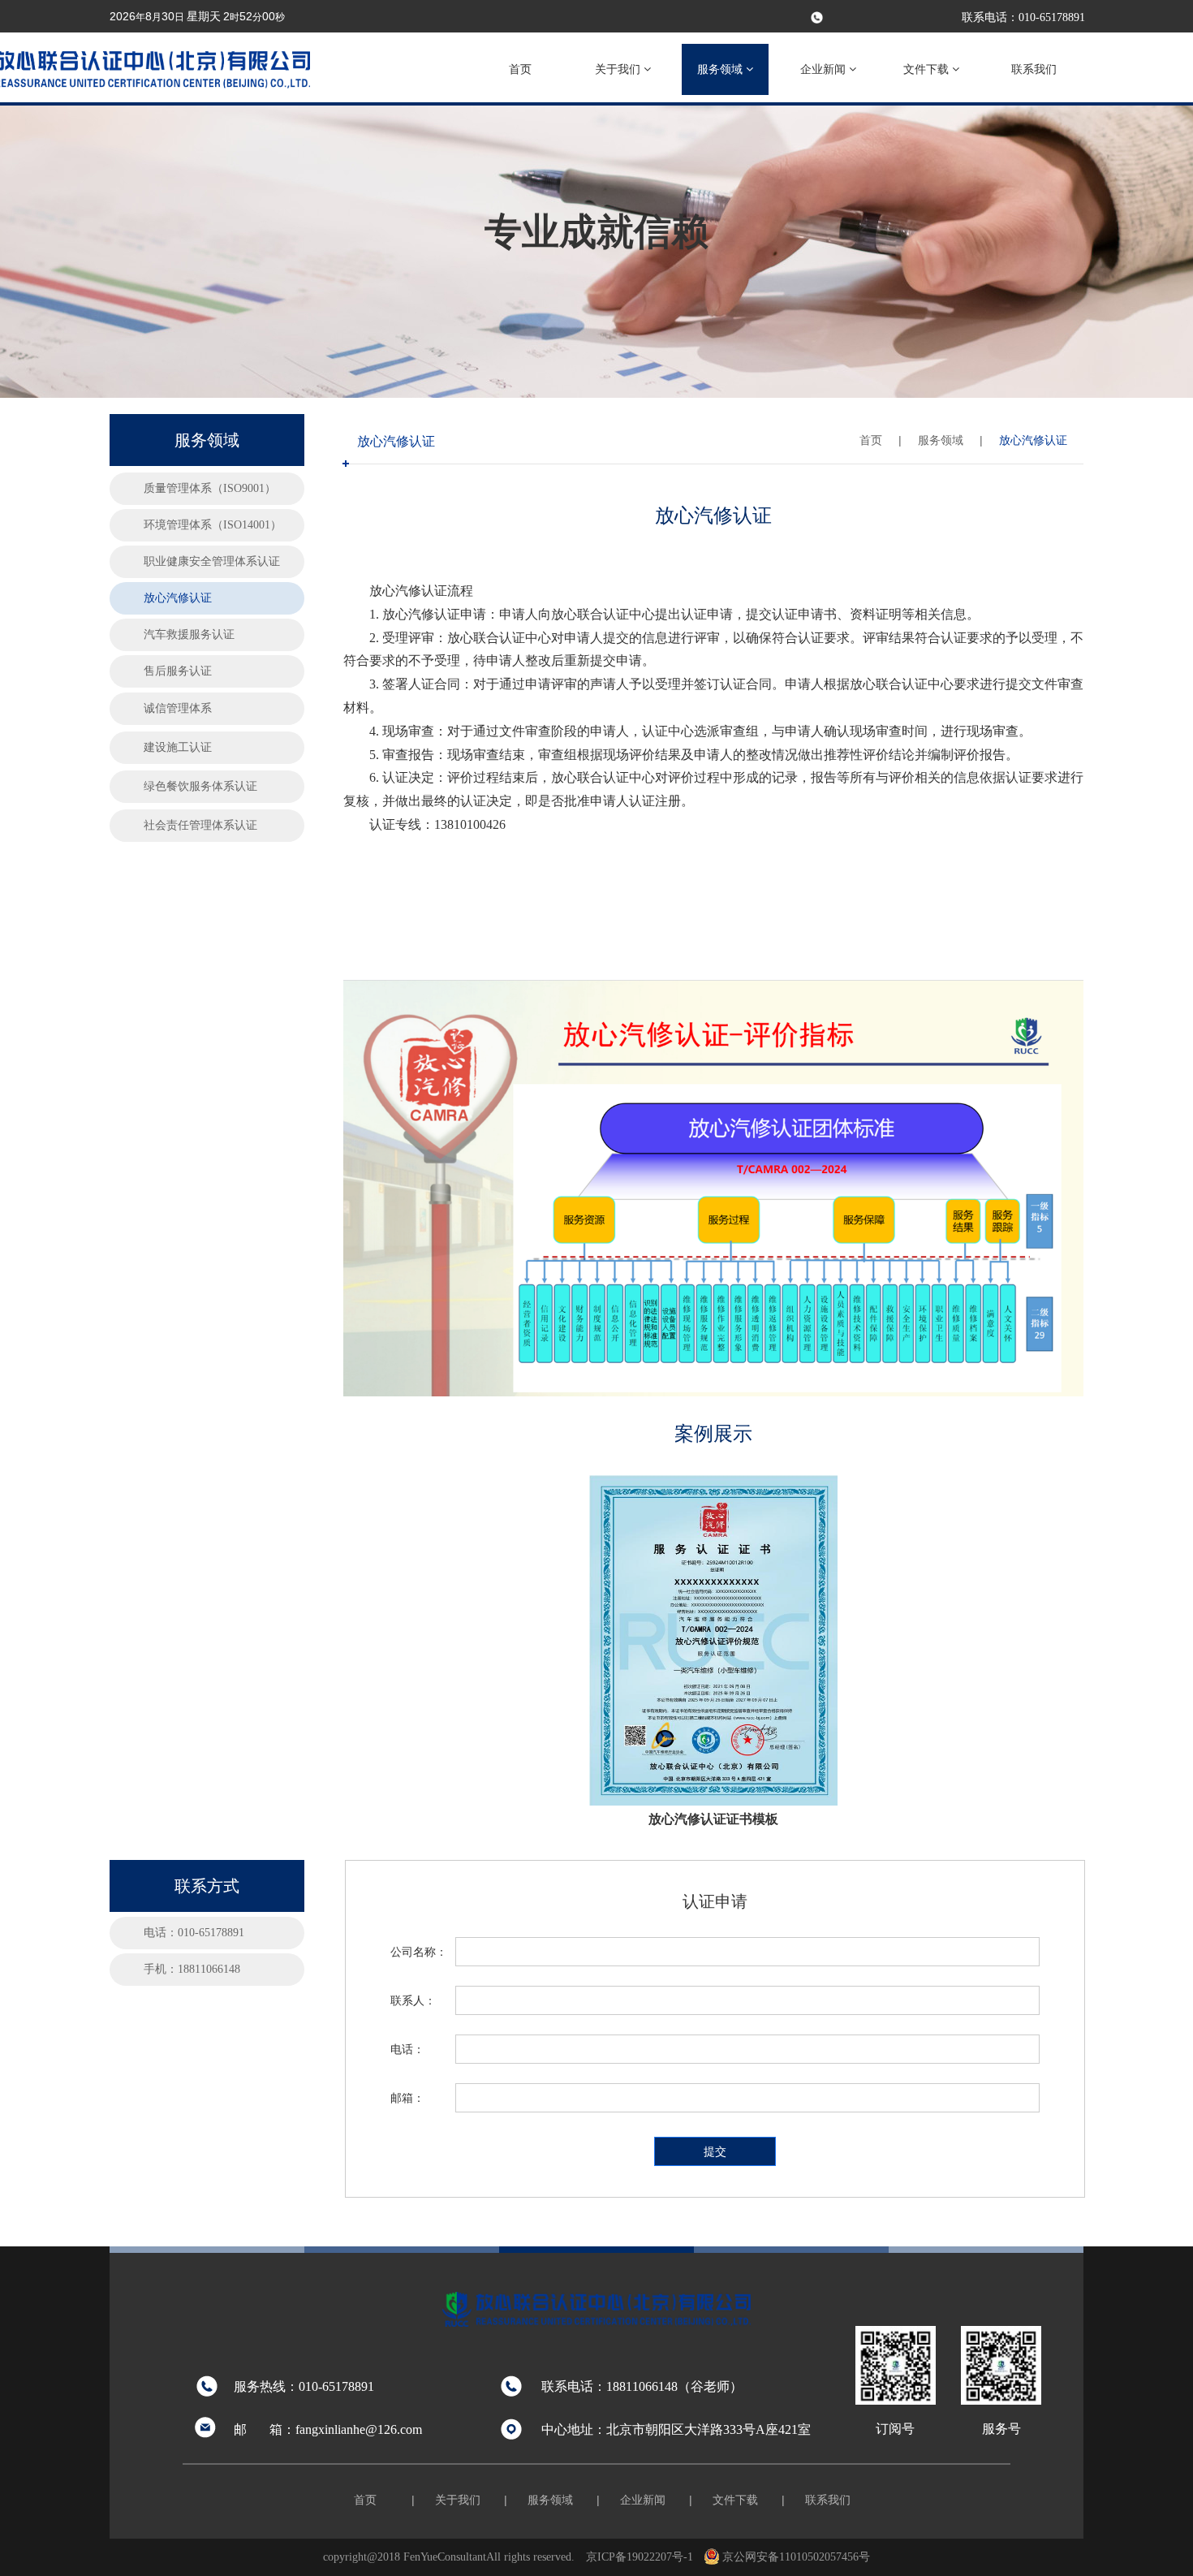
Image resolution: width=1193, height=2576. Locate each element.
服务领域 (721, 69)
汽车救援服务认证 (189, 634)
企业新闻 (825, 69)
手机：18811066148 (192, 1969)
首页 (520, 69)
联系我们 (1034, 69)
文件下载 (928, 69)
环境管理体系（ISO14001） (213, 525)
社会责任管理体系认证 (200, 825)
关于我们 (619, 69)
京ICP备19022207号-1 (640, 2557)
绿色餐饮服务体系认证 (200, 786)
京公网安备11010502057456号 (796, 2557)
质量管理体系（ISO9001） (210, 488)
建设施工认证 (178, 747)
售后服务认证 (178, 671)
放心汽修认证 (178, 598)
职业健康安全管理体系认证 (212, 561)
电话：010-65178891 (194, 1933)
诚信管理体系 (178, 708)
